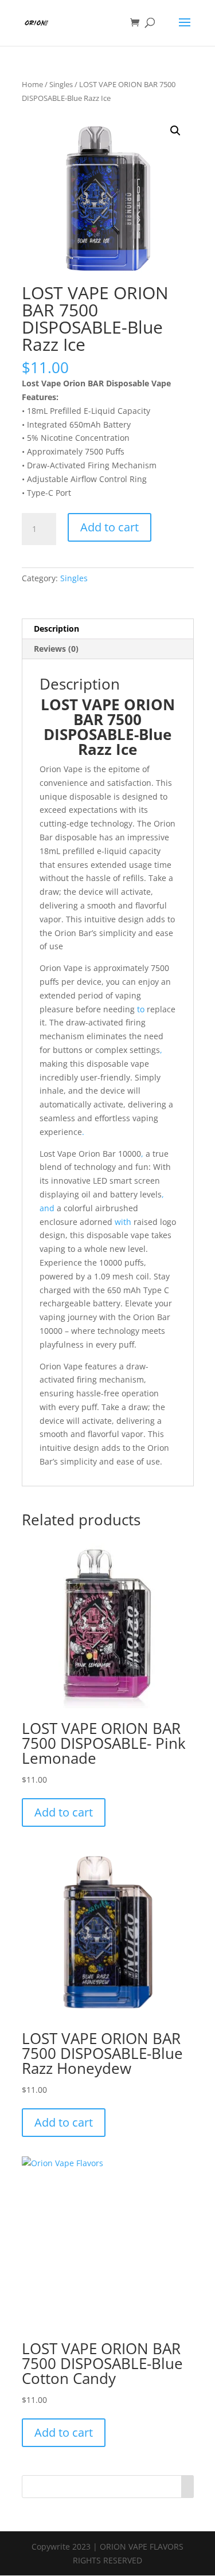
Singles (61, 84)
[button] (175, 131)
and (47, 1208)
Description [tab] (56, 629)
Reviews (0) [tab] (56, 649)
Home (32, 84)
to (140, 1009)
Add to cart (110, 527)
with (123, 1222)
